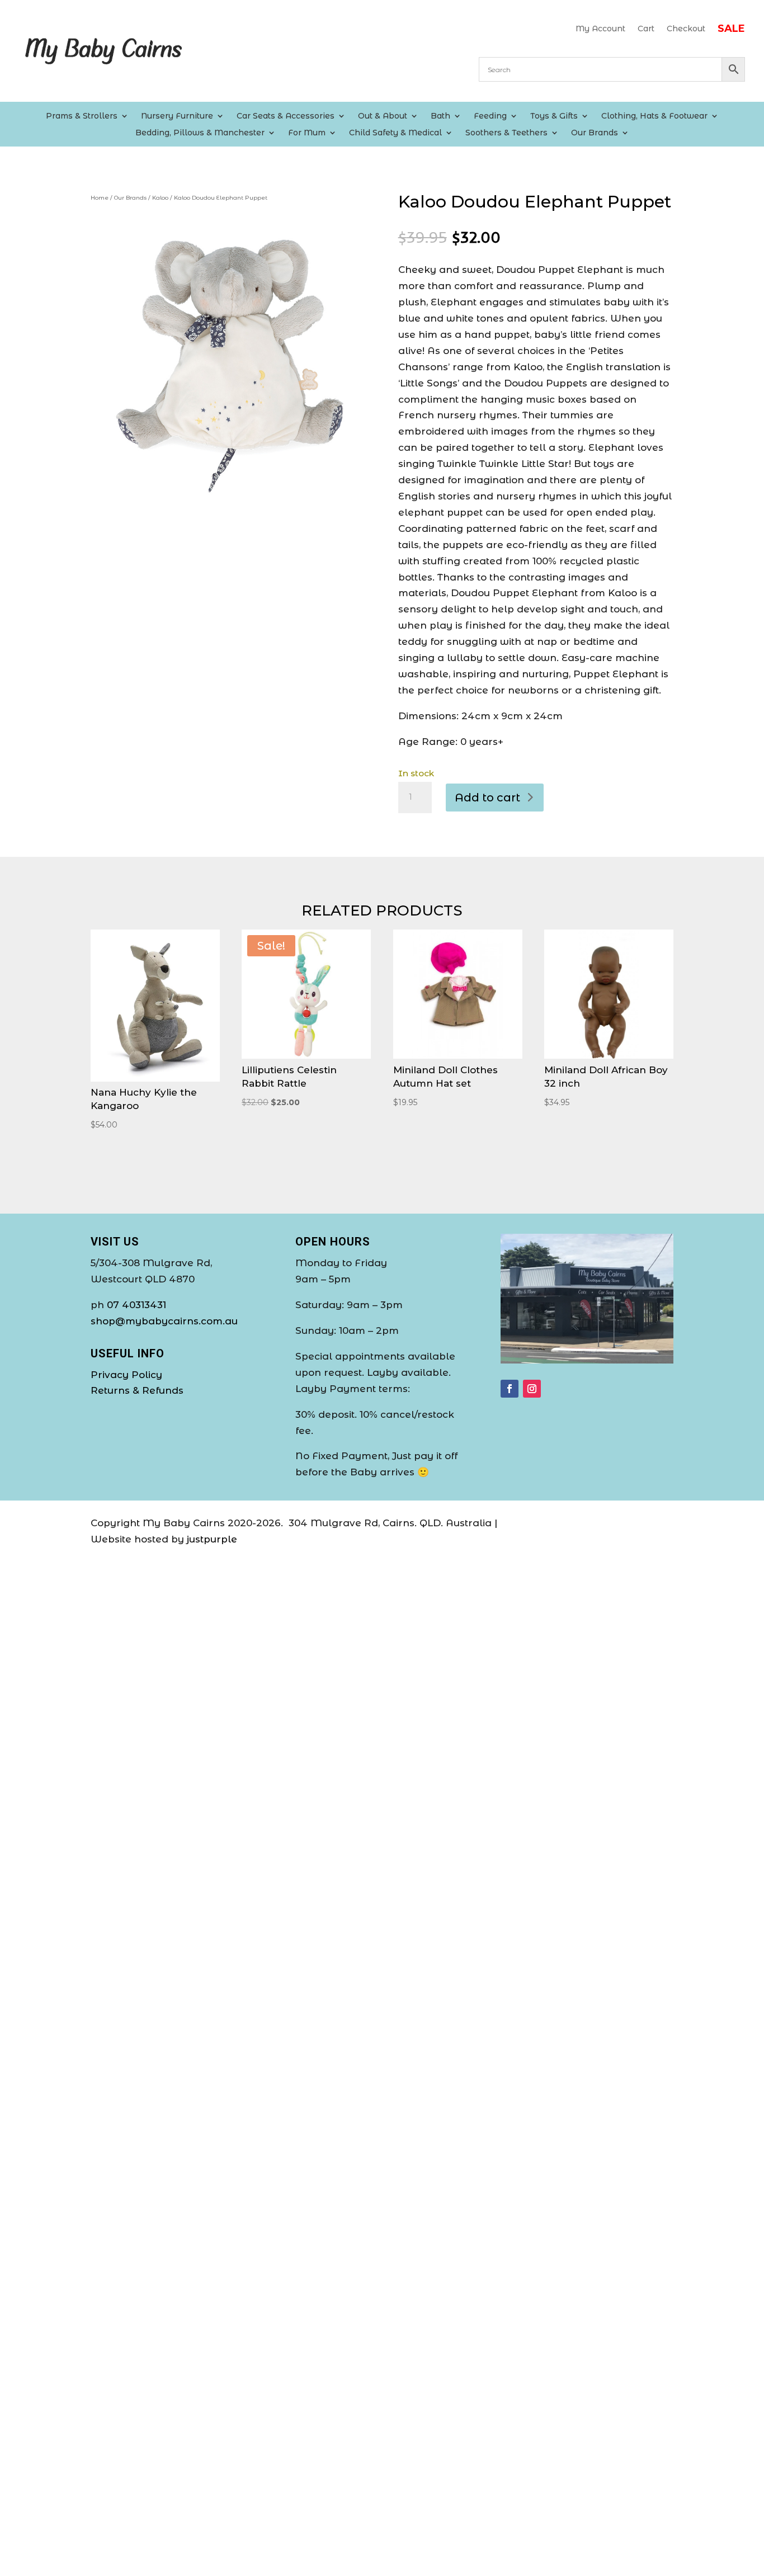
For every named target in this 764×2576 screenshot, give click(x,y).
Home (100, 198)
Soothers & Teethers (506, 133)
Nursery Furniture (177, 116)
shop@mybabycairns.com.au (164, 1321)
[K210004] (228, 494)
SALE (731, 30)
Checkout (686, 29)
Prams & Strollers (82, 116)
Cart (646, 29)
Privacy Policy (126, 1375)
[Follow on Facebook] (510, 1389)
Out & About (383, 116)
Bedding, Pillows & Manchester (200, 133)
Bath (440, 116)
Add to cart (487, 798)
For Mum (307, 133)
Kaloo (160, 198)
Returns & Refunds (137, 1390)
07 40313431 (136, 1305)
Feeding (490, 116)
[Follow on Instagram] (532, 1389)
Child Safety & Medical (395, 133)
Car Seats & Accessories (286, 116)
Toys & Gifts (554, 116)
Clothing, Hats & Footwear (654, 116)
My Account (600, 29)
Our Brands (595, 133)
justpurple (212, 1539)
